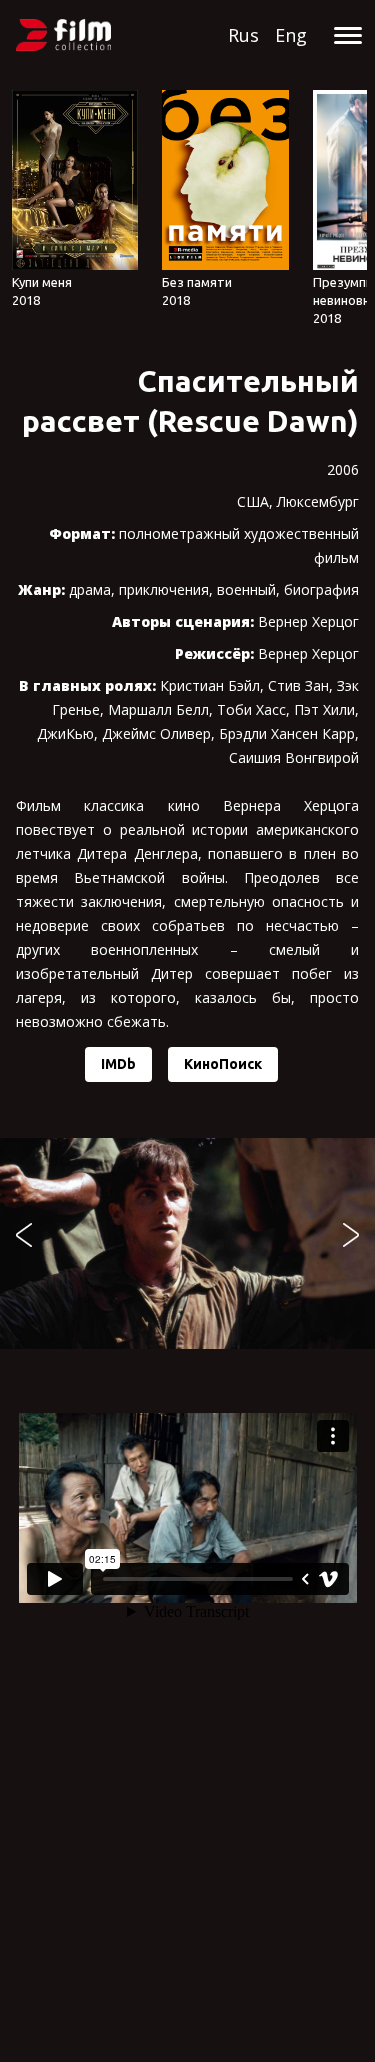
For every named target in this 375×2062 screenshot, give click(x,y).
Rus (243, 35)
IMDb (118, 1064)
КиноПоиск (223, 1064)
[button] (24, 1235)
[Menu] (347, 37)
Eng (291, 35)
